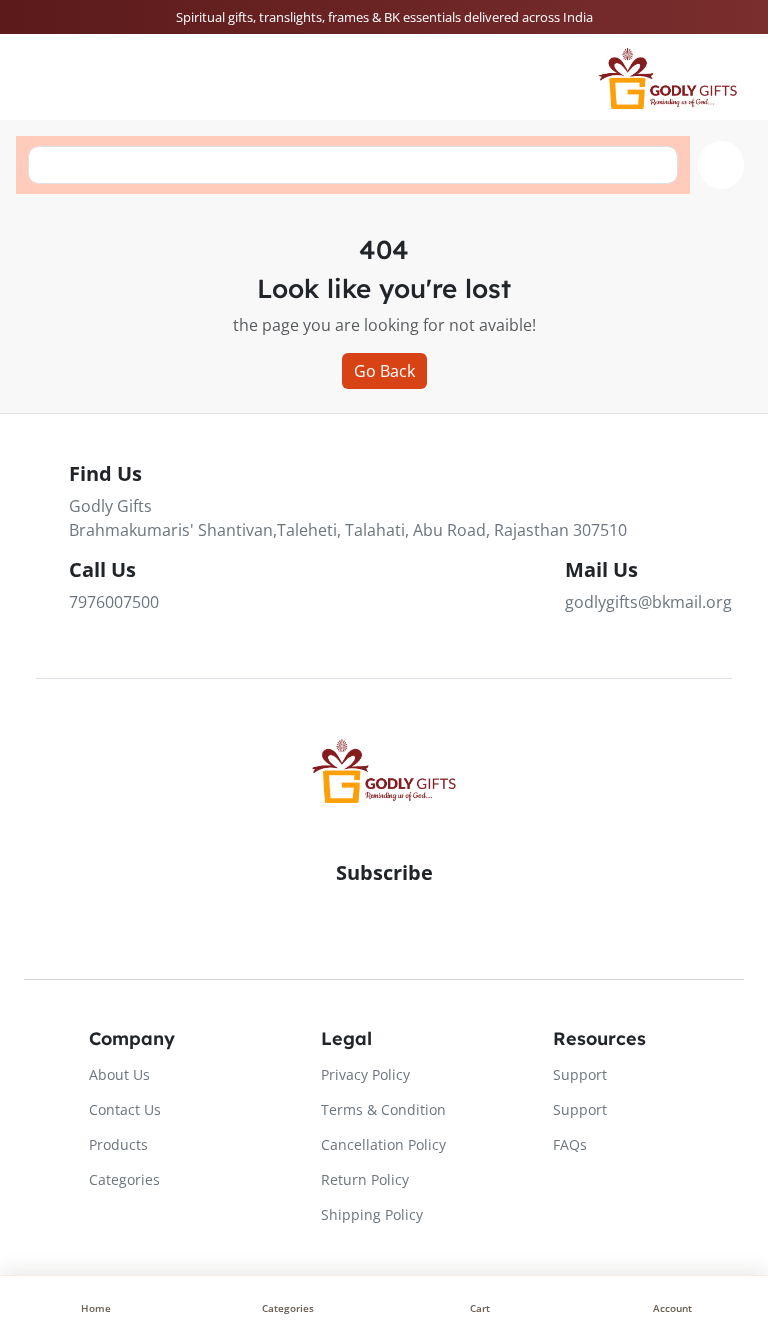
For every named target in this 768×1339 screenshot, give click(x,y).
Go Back (384, 371)
